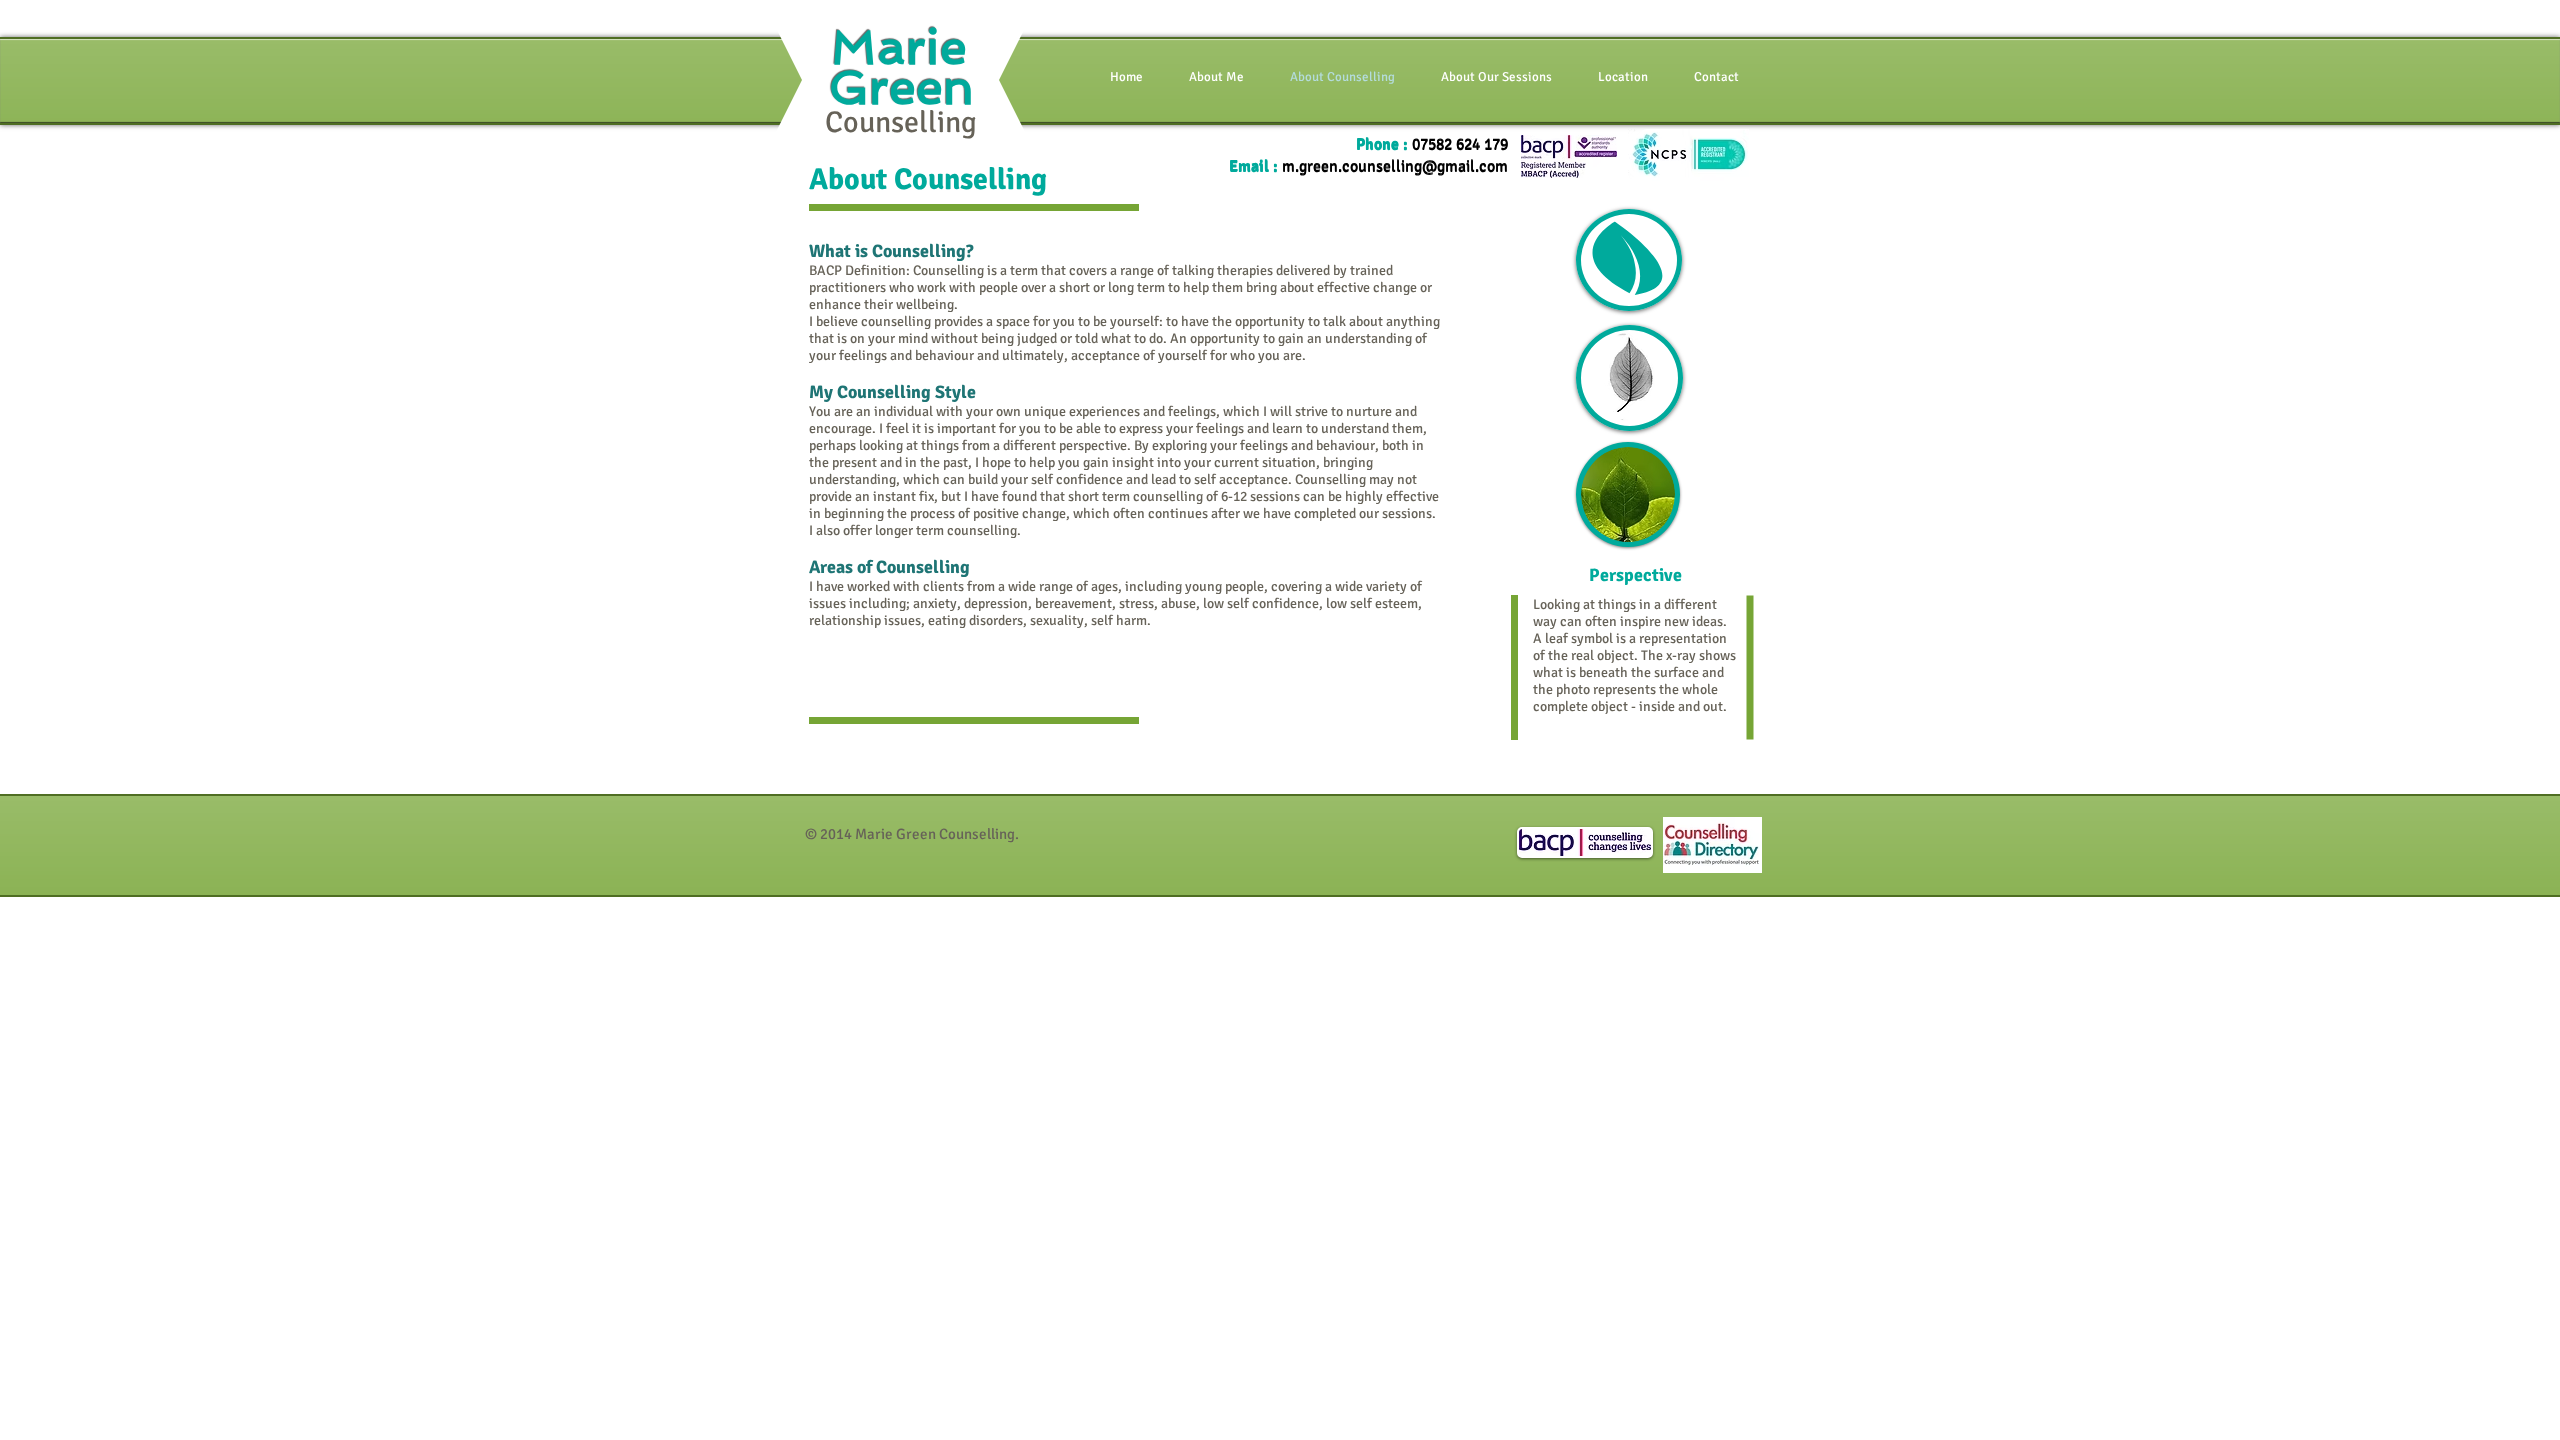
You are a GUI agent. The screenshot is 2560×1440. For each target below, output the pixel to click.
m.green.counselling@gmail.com (1395, 167)
